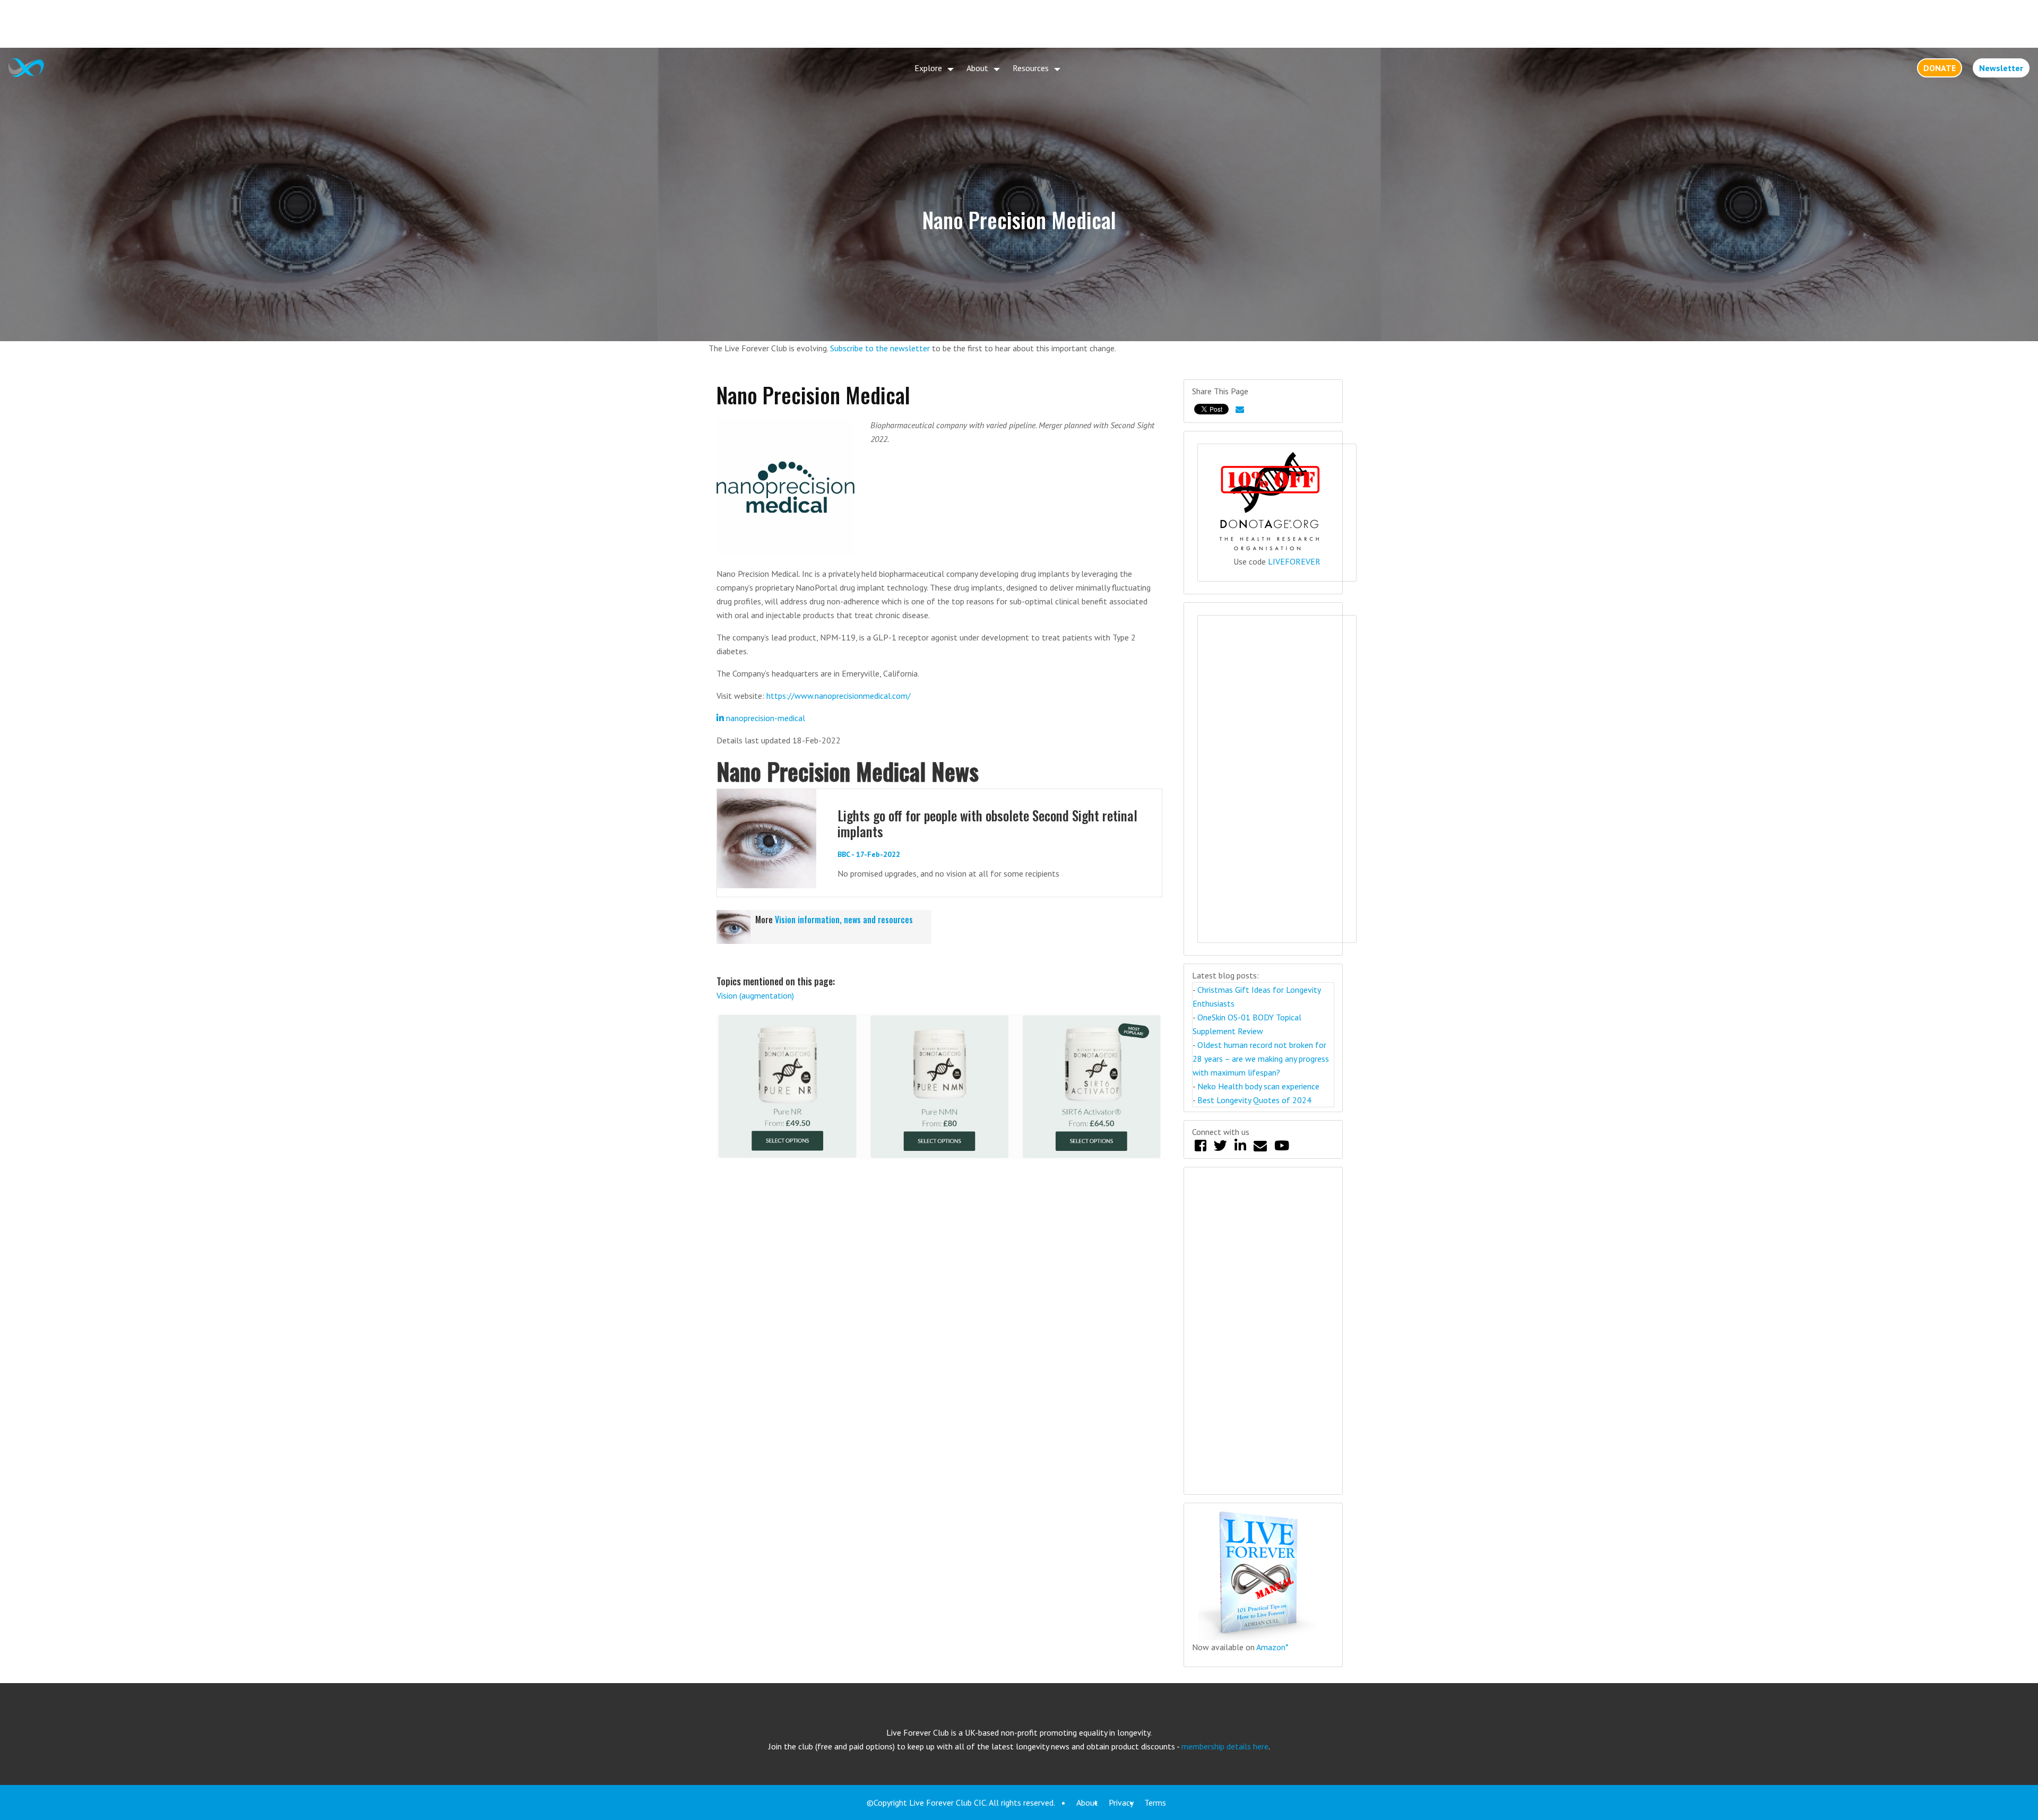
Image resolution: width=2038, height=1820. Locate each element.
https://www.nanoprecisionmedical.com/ (839, 696)
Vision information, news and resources (844, 920)
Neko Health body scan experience (1258, 1086)
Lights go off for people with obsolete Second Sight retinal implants (987, 823)
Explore (928, 68)
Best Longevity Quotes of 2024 (1254, 1100)
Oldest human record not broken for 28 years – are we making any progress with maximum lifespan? (1261, 1059)
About (977, 68)
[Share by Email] (1240, 409)
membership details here (1225, 1746)
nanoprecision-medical (765, 718)
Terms (1155, 1802)
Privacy (1121, 1802)
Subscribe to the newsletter (880, 348)
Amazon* (1272, 1647)
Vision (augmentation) (755, 995)
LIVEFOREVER (1294, 561)
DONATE (1940, 68)
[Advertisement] (1019, 24)
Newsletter (2001, 68)
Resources (1031, 68)
